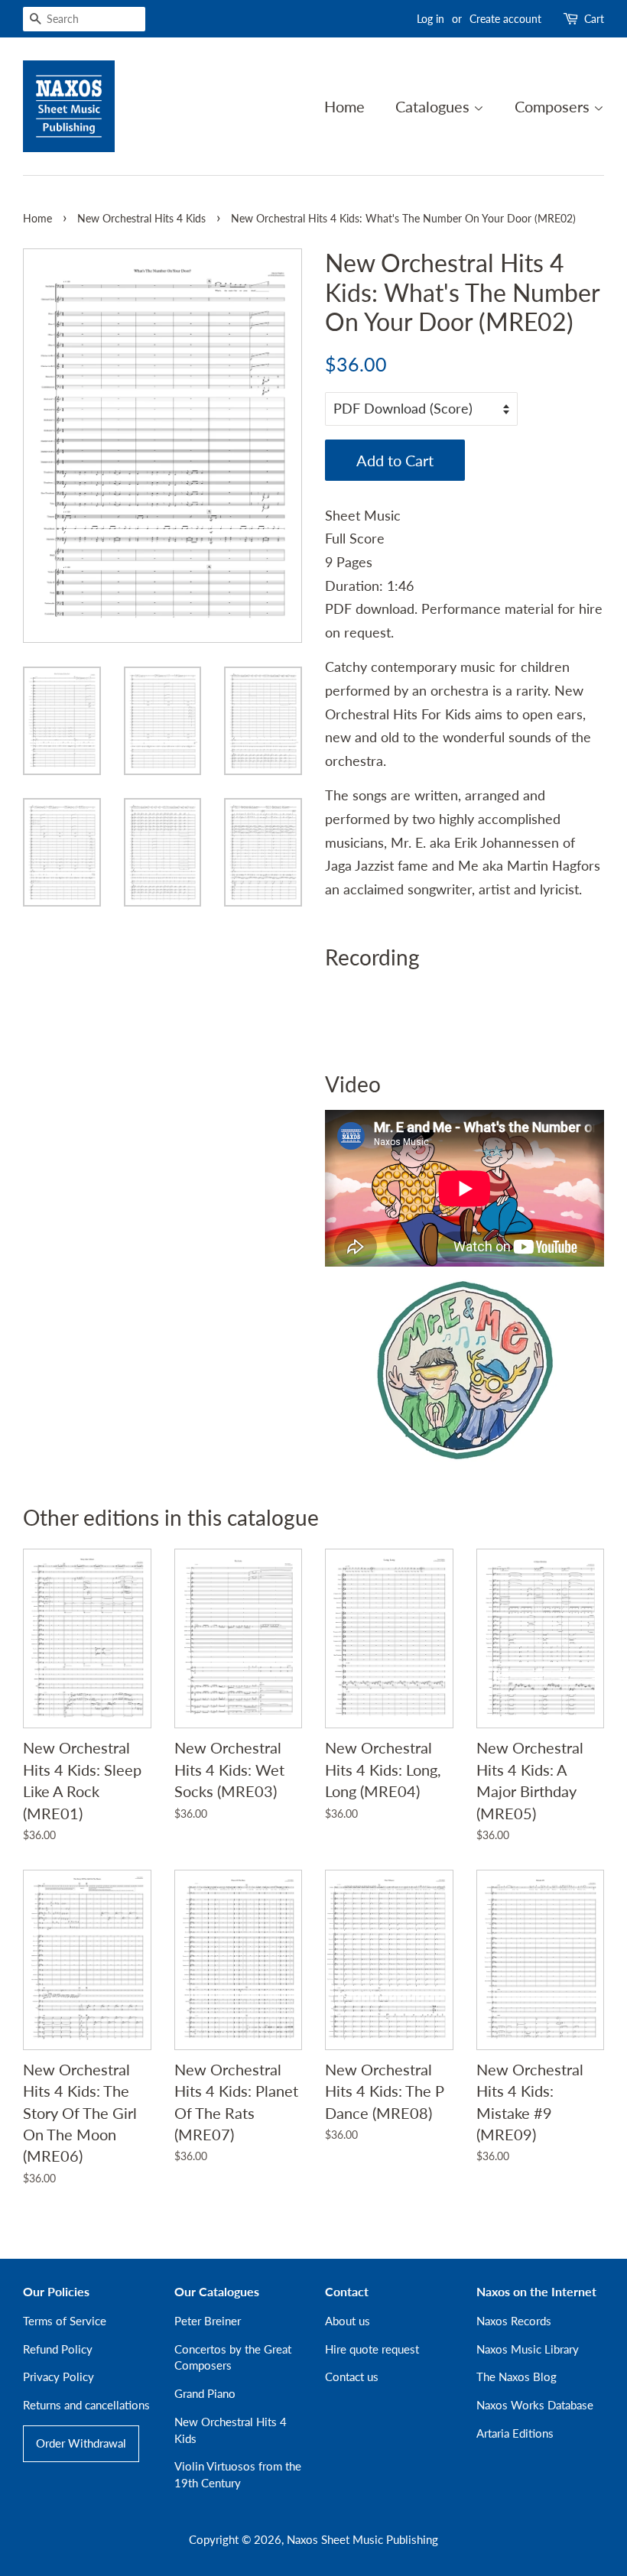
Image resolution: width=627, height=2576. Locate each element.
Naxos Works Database (535, 2405)
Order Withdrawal (81, 2443)
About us (348, 2321)
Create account (505, 19)
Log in (430, 19)
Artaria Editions (515, 2433)
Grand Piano (205, 2393)
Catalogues (434, 106)
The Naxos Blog (517, 2376)
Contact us (352, 2376)
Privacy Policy (58, 2376)
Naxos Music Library (528, 2349)
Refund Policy (58, 2349)
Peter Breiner (208, 2321)
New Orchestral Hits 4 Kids (141, 219)
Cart (594, 19)
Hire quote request (372, 2349)
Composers (554, 106)
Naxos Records (514, 2321)
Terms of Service (65, 2321)
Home (344, 106)
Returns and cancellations (86, 2405)
